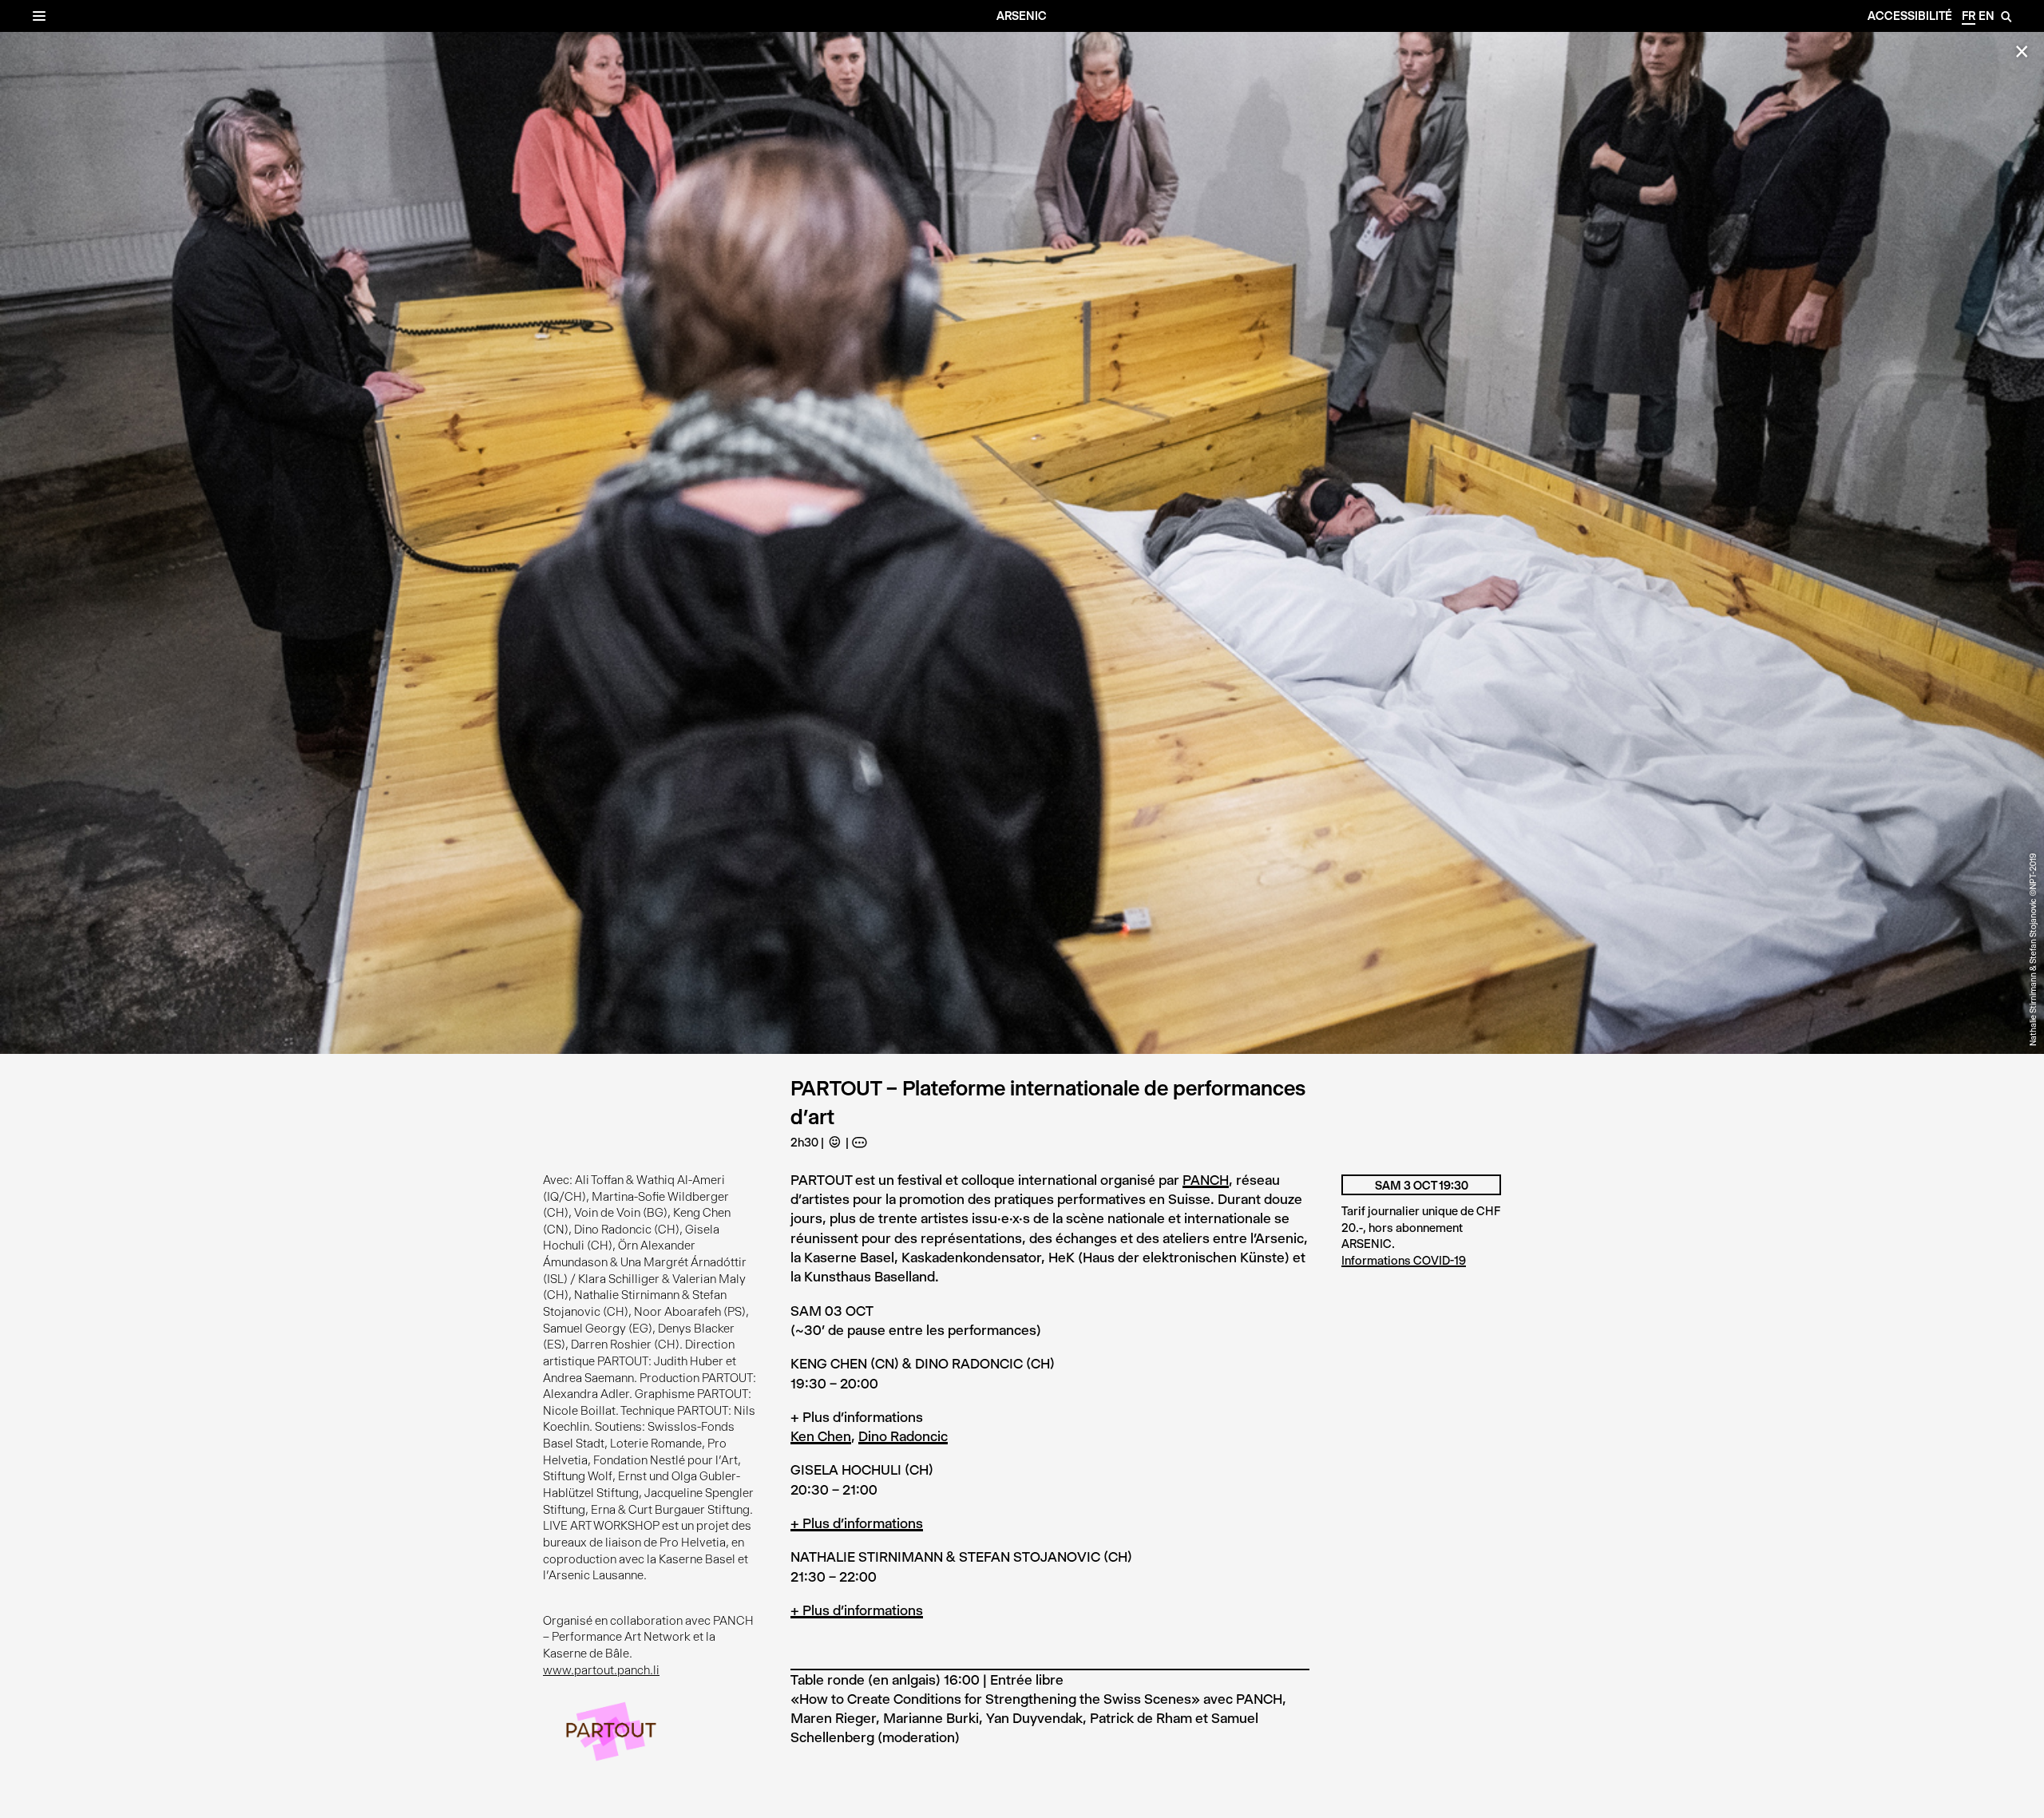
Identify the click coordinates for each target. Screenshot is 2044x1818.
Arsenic (1022, 16)
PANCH (1206, 1180)
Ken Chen (821, 1436)
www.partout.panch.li (601, 1670)
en (1987, 16)
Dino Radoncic (903, 1436)
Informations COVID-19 (1404, 1261)
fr (1969, 16)
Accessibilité (1910, 16)
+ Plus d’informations (857, 1523)
